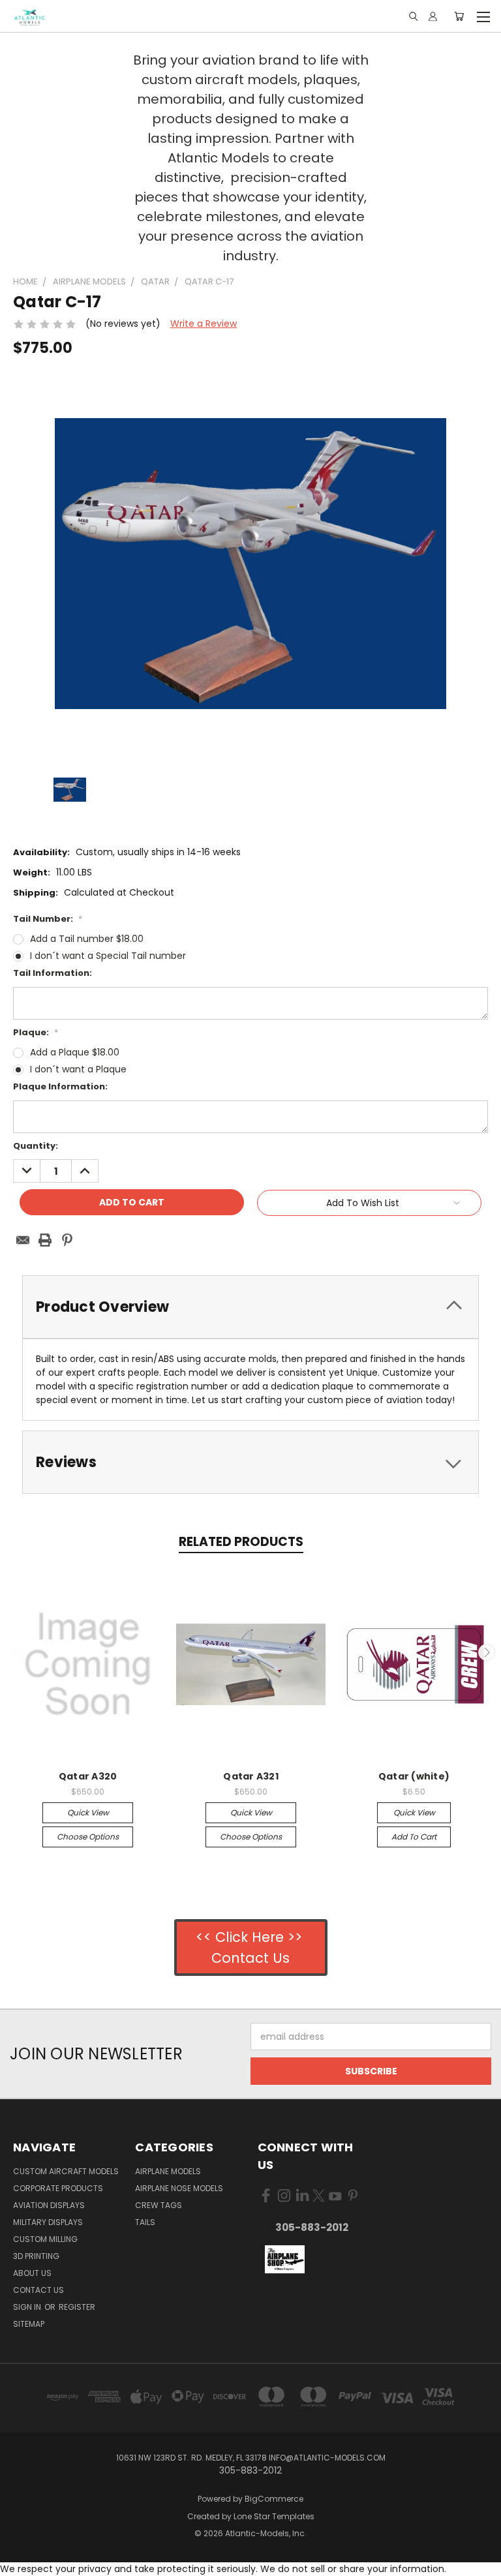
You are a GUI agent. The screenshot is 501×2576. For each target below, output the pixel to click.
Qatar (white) (414, 1776)
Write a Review (204, 324)
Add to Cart (414, 1837)
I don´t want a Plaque (78, 1069)
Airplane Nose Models (179, 2188)
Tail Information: (53, 973)
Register (77, 2307)
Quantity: (36, 1146)
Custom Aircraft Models (66, 2171)
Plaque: (36, 1032)
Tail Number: (48, 919)
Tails (145, 2222)
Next (487, 1652)
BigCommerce (274, 2499)
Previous (15, 1652)
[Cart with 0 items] (459, 16)
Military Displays (48, 2222)
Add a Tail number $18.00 (87, 939)
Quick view (88, 1812)
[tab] (250, 1307)
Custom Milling (45, 2239)
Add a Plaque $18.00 (75, 1052)
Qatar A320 (88, 1776)
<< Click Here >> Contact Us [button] (251, 1947)
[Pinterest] (67, 1240)
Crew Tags (159, 2205)
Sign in (28, 2307)
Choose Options (88, 1837)
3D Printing (36, 2256)
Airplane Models (168, 2171)
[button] (284, 2260)
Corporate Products (58, 2188)
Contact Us (38, 2290)
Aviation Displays (49, 2205)
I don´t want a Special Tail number (108, 956)
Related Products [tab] (241, 1542)
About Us (32, 2273)
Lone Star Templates (274, 2516)
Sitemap (29, 2324)
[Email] (23, 1240)
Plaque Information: (60, 1086)
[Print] (45, 1240)
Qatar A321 (251, 1776)
